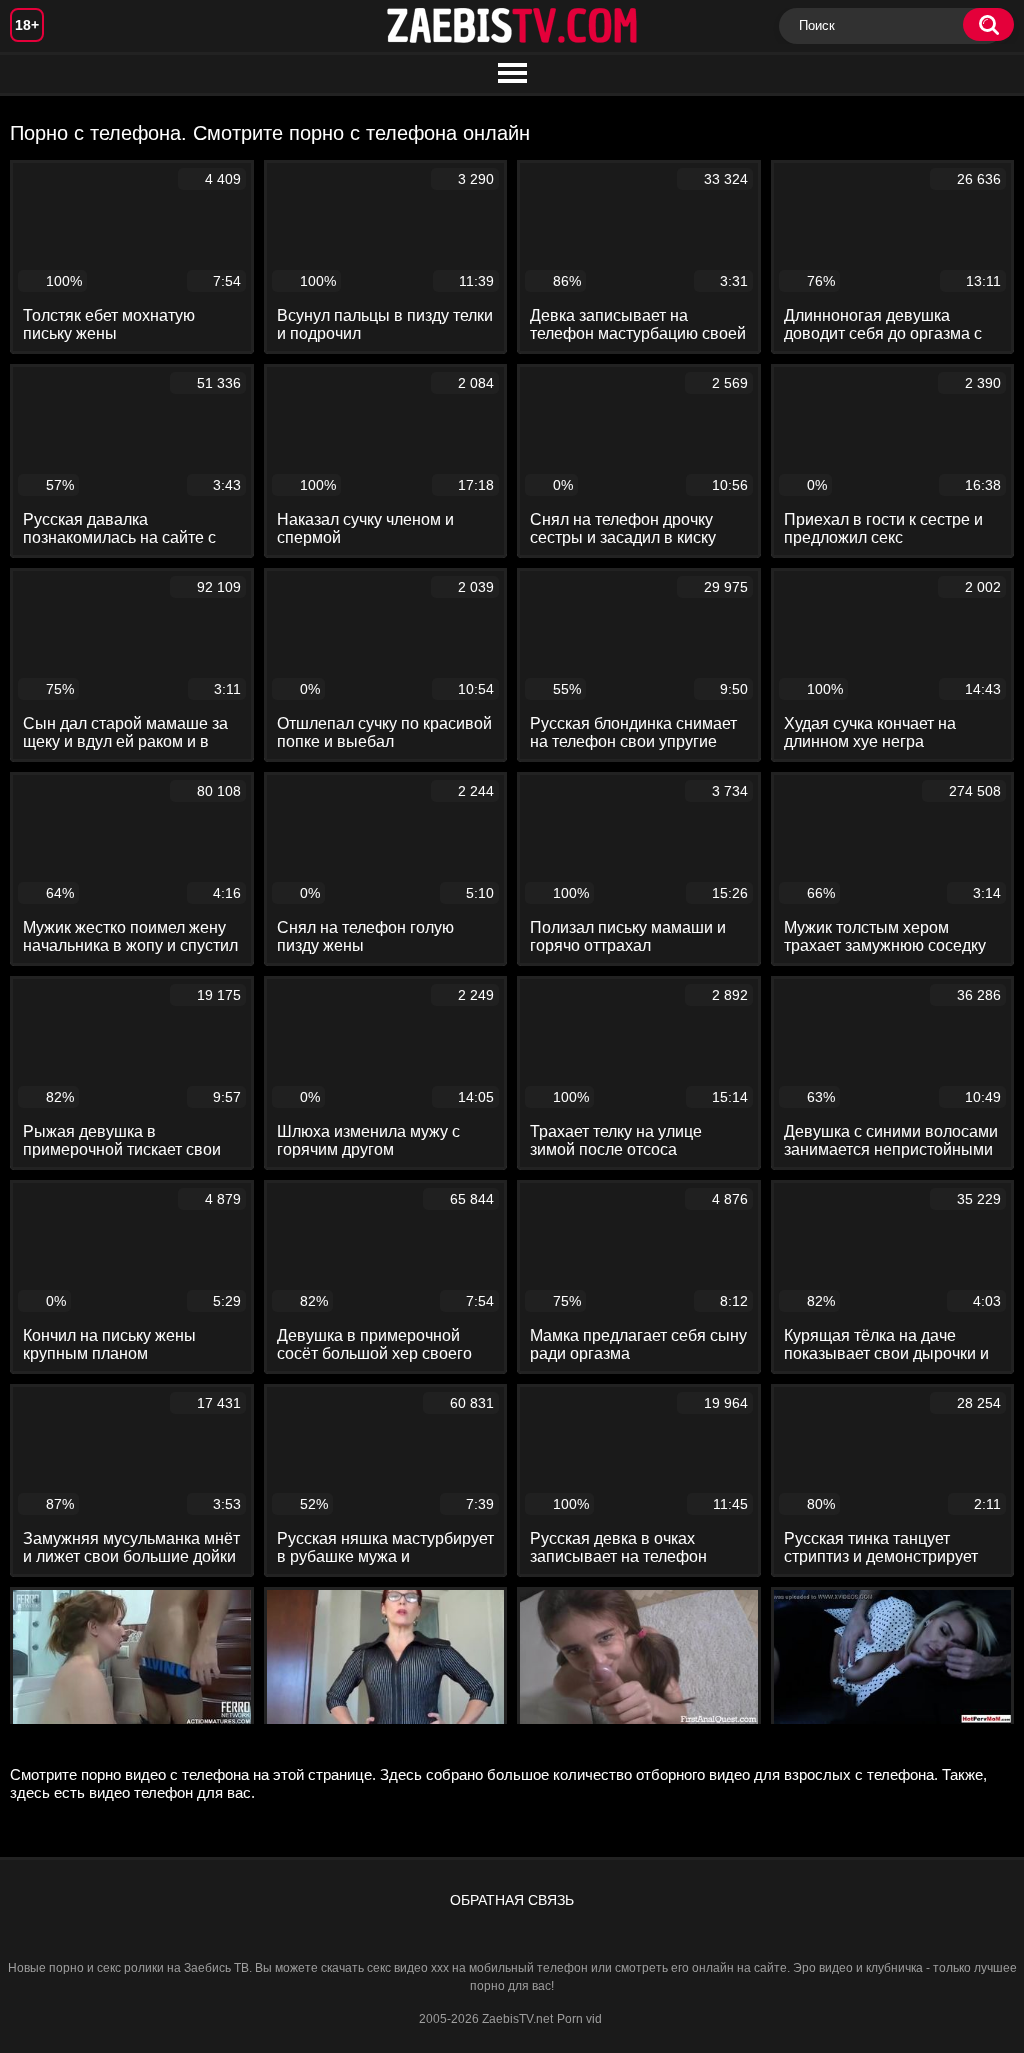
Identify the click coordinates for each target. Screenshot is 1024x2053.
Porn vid (579, 2019)
